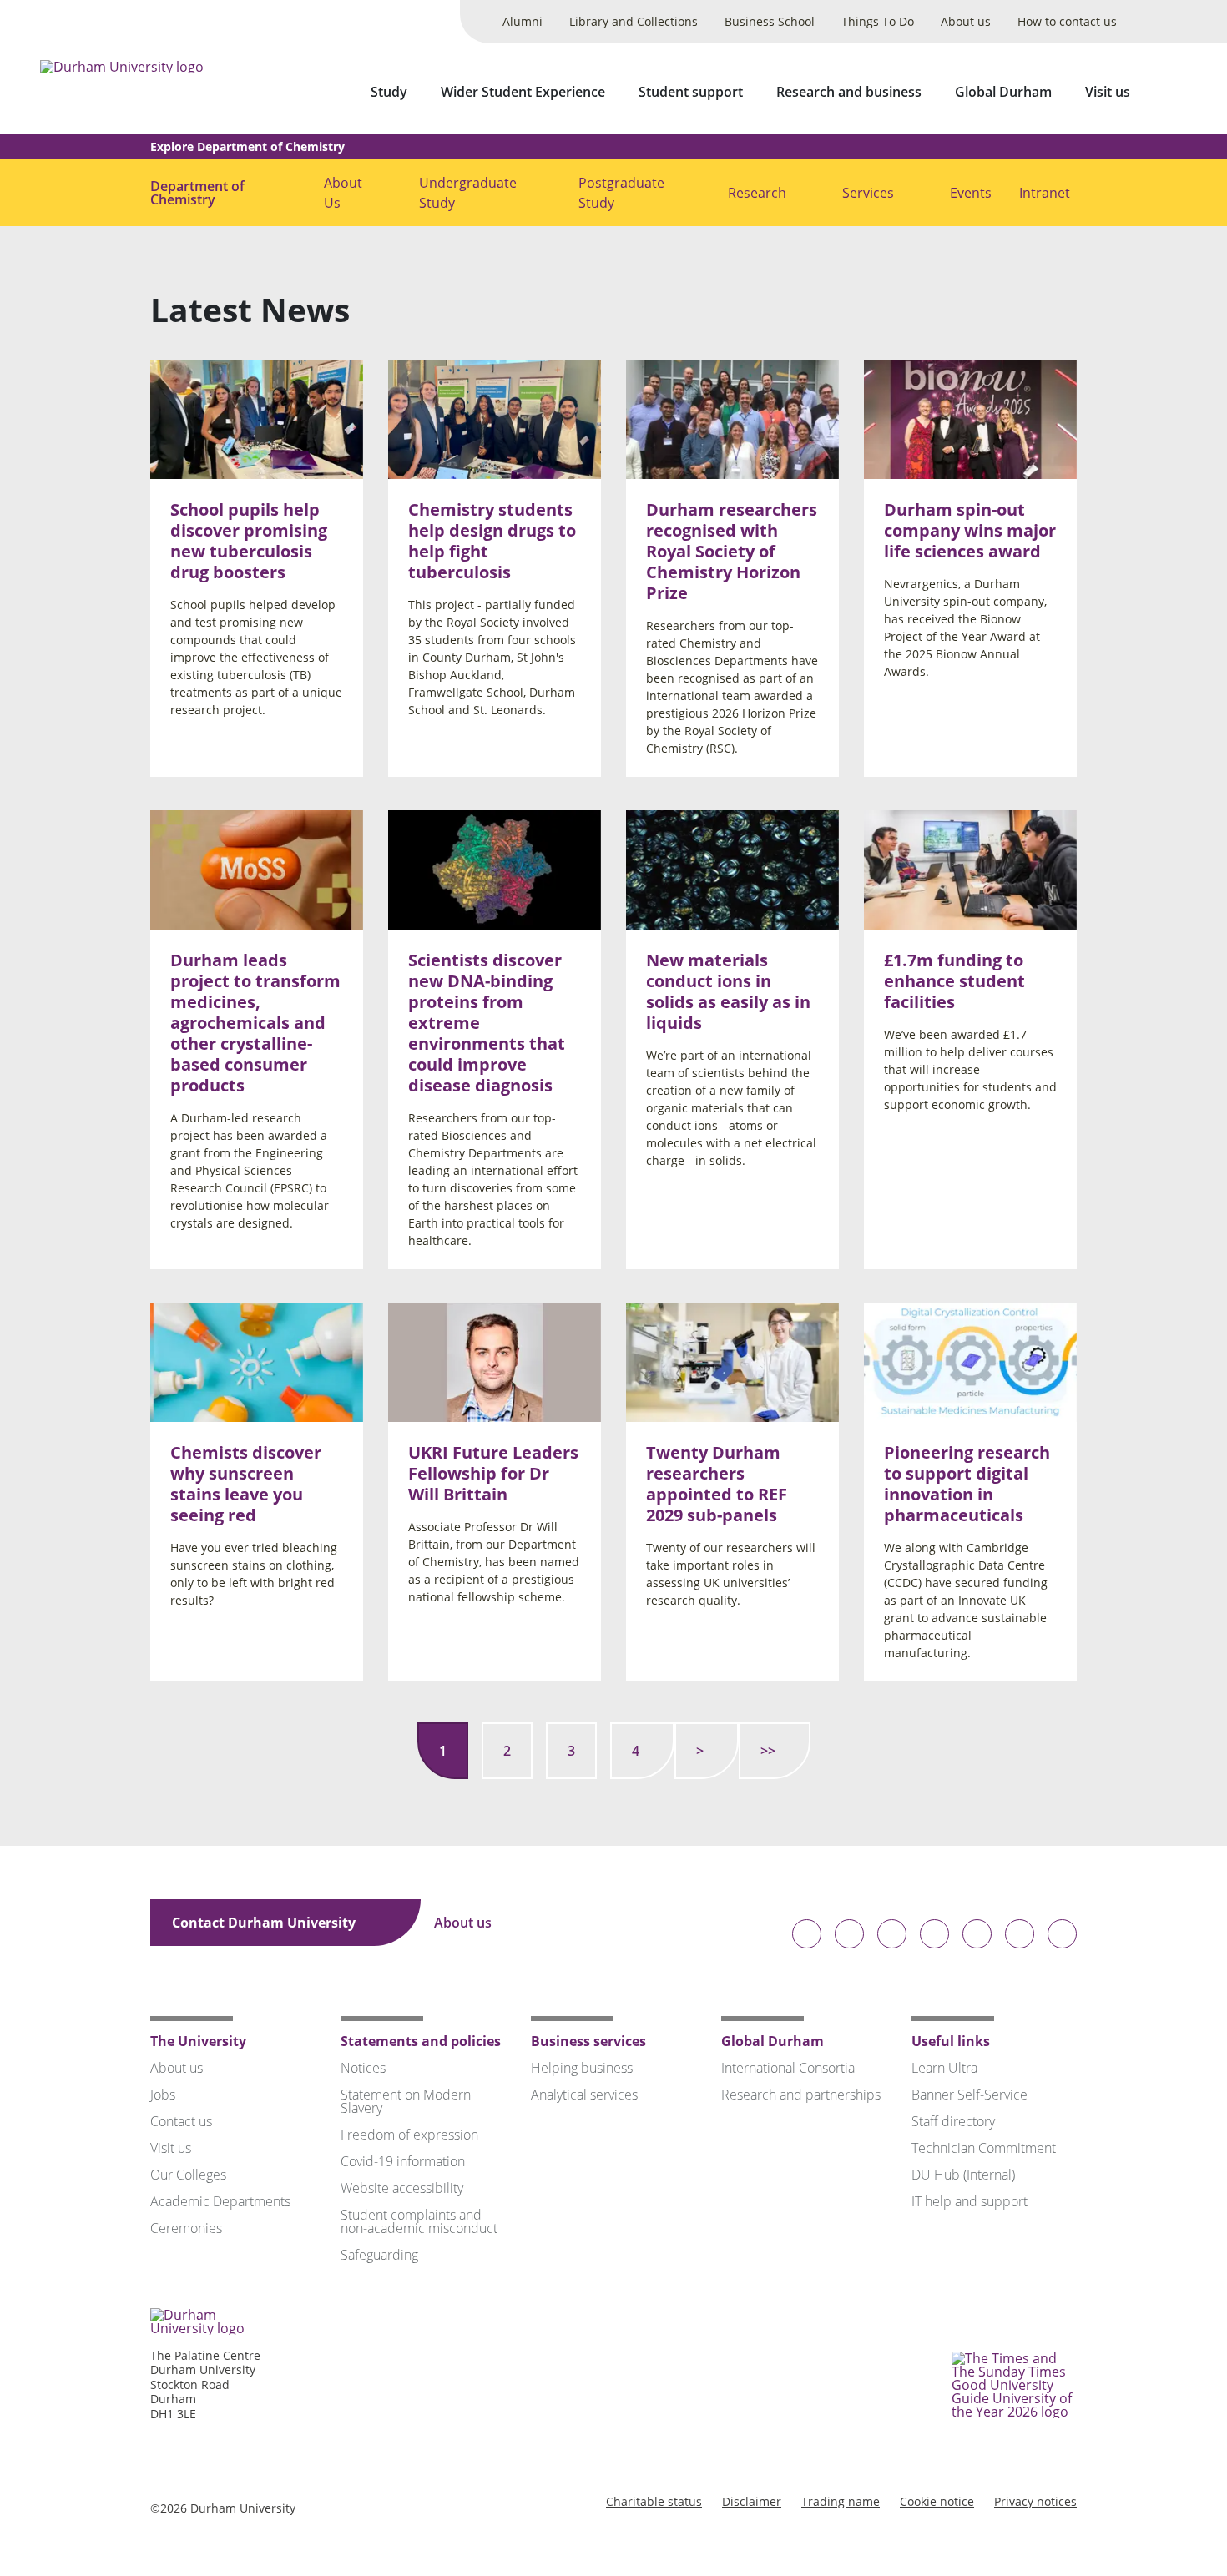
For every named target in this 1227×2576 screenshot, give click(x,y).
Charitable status (654, 2501)
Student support (691, 92)
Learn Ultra (944, 2068)
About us (966, 21)
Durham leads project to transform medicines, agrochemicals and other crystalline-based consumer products (255, 1023)
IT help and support (969, 2201)
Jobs (163, 2095)
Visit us (1108, 92)
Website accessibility (402, 2188)
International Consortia (788, 2068)
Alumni (523, 21)
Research (757, 193)
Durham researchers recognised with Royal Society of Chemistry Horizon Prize (732, 551)
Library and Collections (634, 21)
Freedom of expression (409, 2135)
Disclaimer (752, 2501)
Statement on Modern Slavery (406, 2101)
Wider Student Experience (523, 92)
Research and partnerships (801, 2095)
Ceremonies (186, 2228)
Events (971, 193)
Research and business (849, 92)
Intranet (1045, 193)
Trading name (841, 2501)
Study (389, 92)
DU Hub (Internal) (963, 2175)
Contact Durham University (265, 1923)
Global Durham (1003, 92)
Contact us (181, 2121)
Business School (770, 21)
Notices (363, 2068)
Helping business (582, 2068)
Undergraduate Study (468, 193)
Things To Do (878, 21)
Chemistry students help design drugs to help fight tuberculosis (492, 541)
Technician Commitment (984, 2148)
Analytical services (584, 2095)
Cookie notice (937, 2501)
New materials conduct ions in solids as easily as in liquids (728, 991)
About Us (343, 193)
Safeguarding (379, 2255)
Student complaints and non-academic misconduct (419, 2221)
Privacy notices (1035, 2501)
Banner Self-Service (969, 2095)
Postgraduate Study (621, 193)
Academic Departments (220, 2201)
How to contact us (1067, 21)
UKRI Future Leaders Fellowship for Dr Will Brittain (493, 1474)
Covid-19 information (403, 2161)
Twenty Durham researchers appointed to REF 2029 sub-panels (717, 1485)
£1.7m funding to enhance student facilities (954, 981)
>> (768, 1751)
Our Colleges (188, 2175)
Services (868, 193)
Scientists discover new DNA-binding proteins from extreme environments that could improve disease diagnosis (487, 1023)
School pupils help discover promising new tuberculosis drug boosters (249, 541)
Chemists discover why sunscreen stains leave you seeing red (246, 1485)
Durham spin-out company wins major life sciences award (970, 530)
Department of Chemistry (197, 193)
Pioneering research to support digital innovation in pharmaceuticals (967, 1485)
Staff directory (953, 2121)
